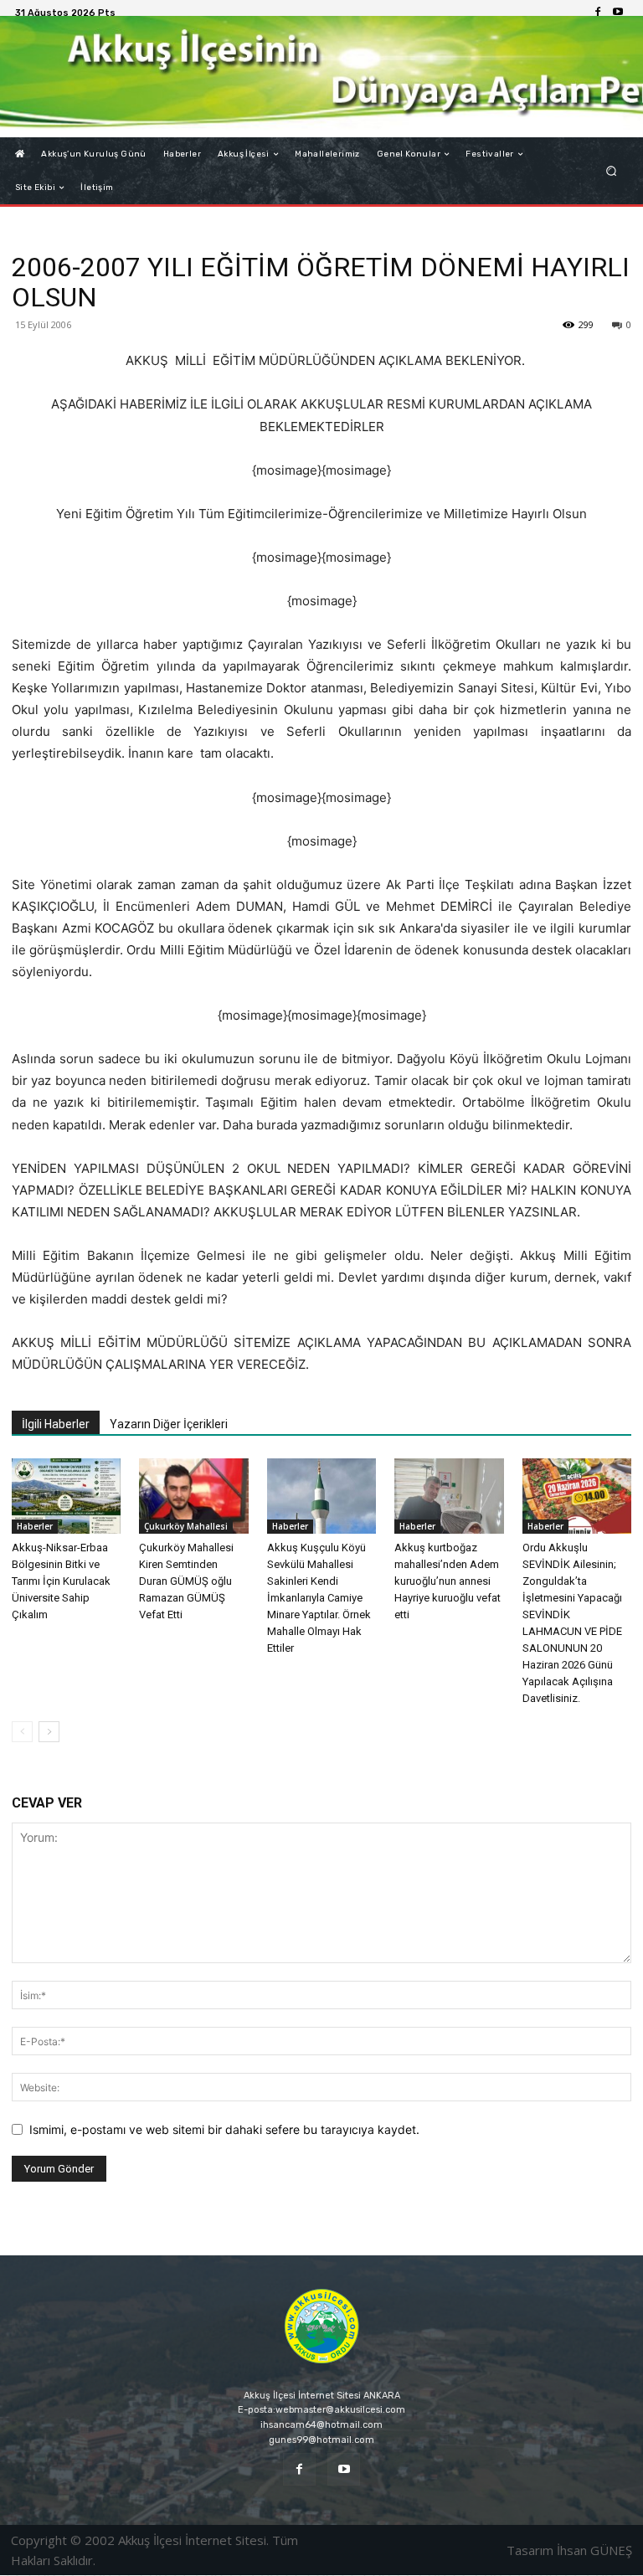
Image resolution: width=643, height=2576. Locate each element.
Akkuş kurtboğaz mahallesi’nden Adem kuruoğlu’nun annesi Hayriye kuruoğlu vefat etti (448, 1581)
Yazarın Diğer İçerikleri (169, 1424)
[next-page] (49, 1732)
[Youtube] (618, 13)
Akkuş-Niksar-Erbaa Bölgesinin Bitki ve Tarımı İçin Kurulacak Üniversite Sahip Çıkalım (61, 1581)
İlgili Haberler (56, 1424)
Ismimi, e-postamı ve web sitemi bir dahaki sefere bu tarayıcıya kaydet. (224, 2129)
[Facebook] (598, 13)
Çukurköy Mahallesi (186, 1526)
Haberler (35, 1526)
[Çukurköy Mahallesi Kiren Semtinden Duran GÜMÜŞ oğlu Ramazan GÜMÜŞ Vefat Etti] (193, 1496)
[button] (612, 171)
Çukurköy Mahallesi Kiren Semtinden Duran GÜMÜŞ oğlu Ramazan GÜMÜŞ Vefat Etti (186, 1581)
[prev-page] (22, 1732)
